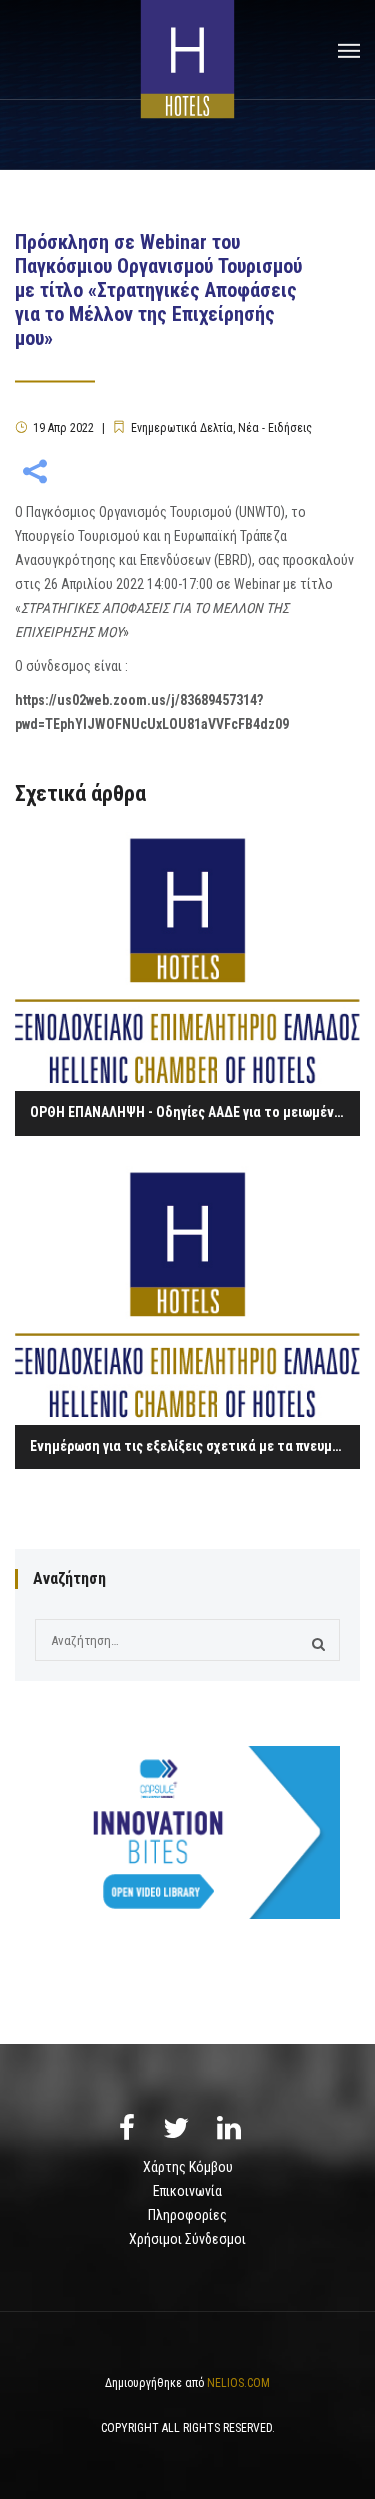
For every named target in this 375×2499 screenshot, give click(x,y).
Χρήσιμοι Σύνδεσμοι (187, 2239)
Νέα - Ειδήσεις (275, 428)
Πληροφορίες (187, 2215)
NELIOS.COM (238, 2383)
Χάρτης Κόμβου (188, 2167)
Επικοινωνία (187, 2191)
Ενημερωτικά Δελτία (182, 428)
